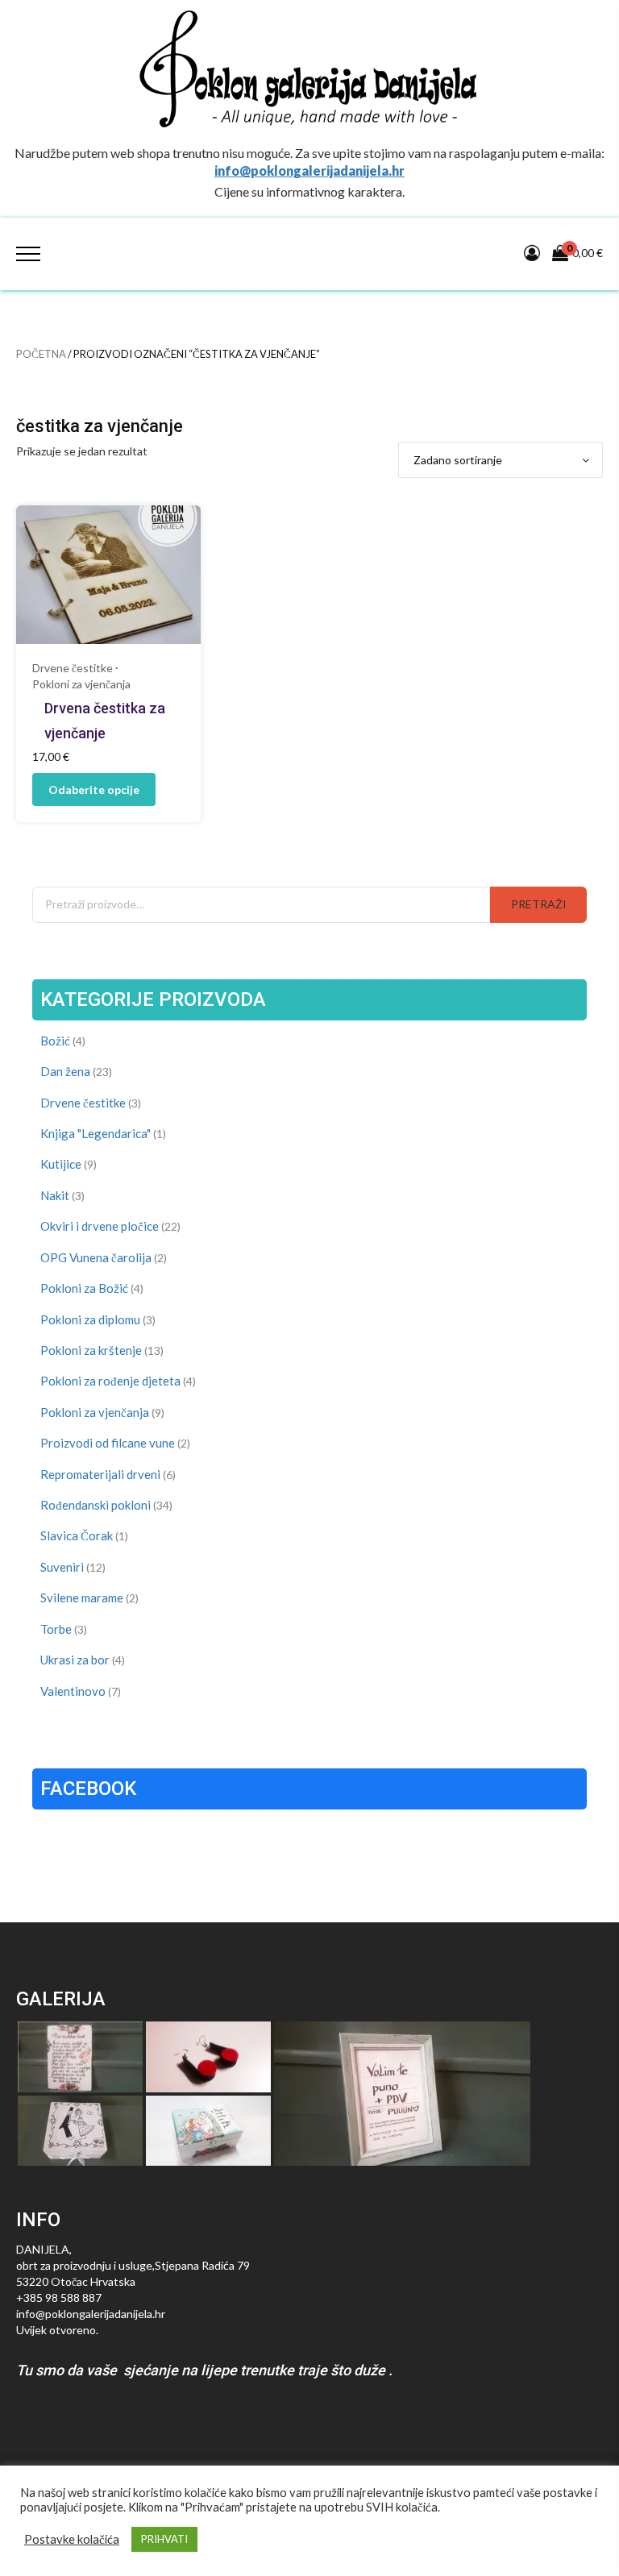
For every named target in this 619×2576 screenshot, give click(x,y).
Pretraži (539, 904)
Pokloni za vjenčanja (81, 684)
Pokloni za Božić (84, 1288)
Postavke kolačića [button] (72, 2539)
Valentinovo (73, 1691)
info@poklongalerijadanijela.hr (309, 170)
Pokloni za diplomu (90, 1319)
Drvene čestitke (73, 668)
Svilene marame (82, 1598)
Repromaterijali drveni (100, 1474)
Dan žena (65, 1071)
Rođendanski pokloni (96, 1505)
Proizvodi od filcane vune (108, 1443)
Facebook (88, 1789)
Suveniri (62, 1567)
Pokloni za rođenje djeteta (110, 1381)
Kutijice (61, 1164)
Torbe (56, 1629)
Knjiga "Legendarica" (96, 1133)
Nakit (55, 1195)
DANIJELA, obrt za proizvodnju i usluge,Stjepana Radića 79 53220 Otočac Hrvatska (133, 2265)
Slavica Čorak (77, 1535)
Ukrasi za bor (75, 1660)
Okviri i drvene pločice (100, 1226)
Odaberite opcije (94, 789)
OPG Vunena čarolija (96, 1257)
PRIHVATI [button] (164, 2539)
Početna (41, 354)
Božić (55, 1041)
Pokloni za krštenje (91, 1350)
